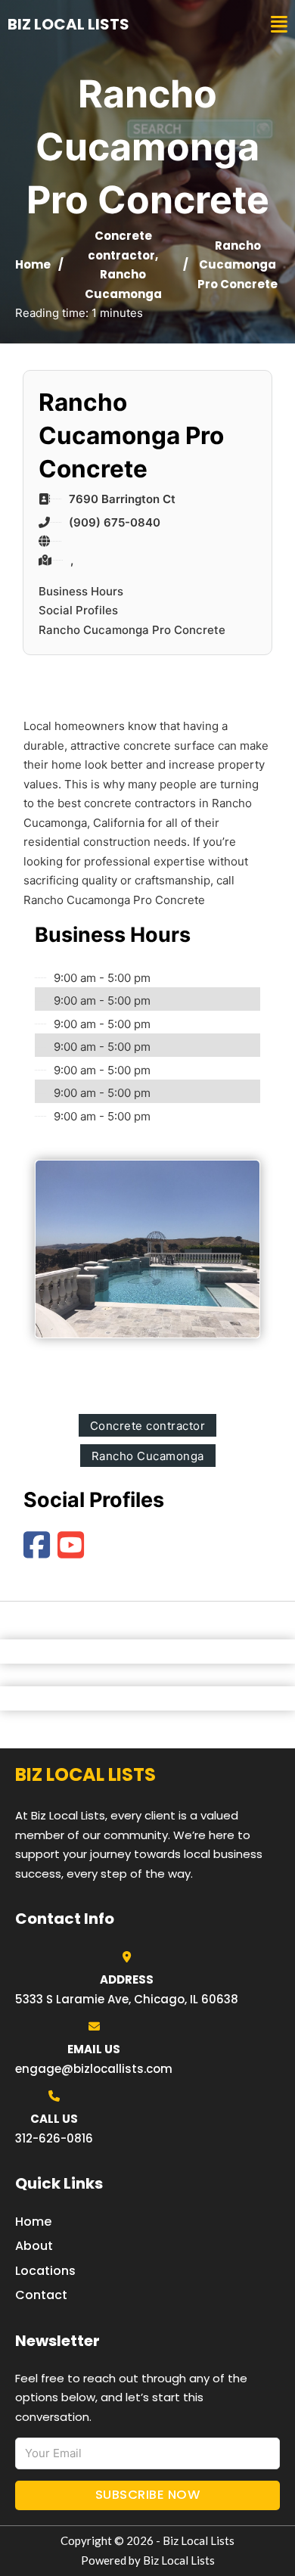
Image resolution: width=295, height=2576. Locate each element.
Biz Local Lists (68, 24)
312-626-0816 (54, 2138)
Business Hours (81, 591)
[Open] (279, 25)
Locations (45, 2271)
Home (33, 264)
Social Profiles (78, 610)
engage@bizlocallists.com (94, 2069)
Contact (41, 2295)
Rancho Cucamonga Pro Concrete (132, 630)
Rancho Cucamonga (148, 1456)
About (34, 2246)
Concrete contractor (148, 1426)
